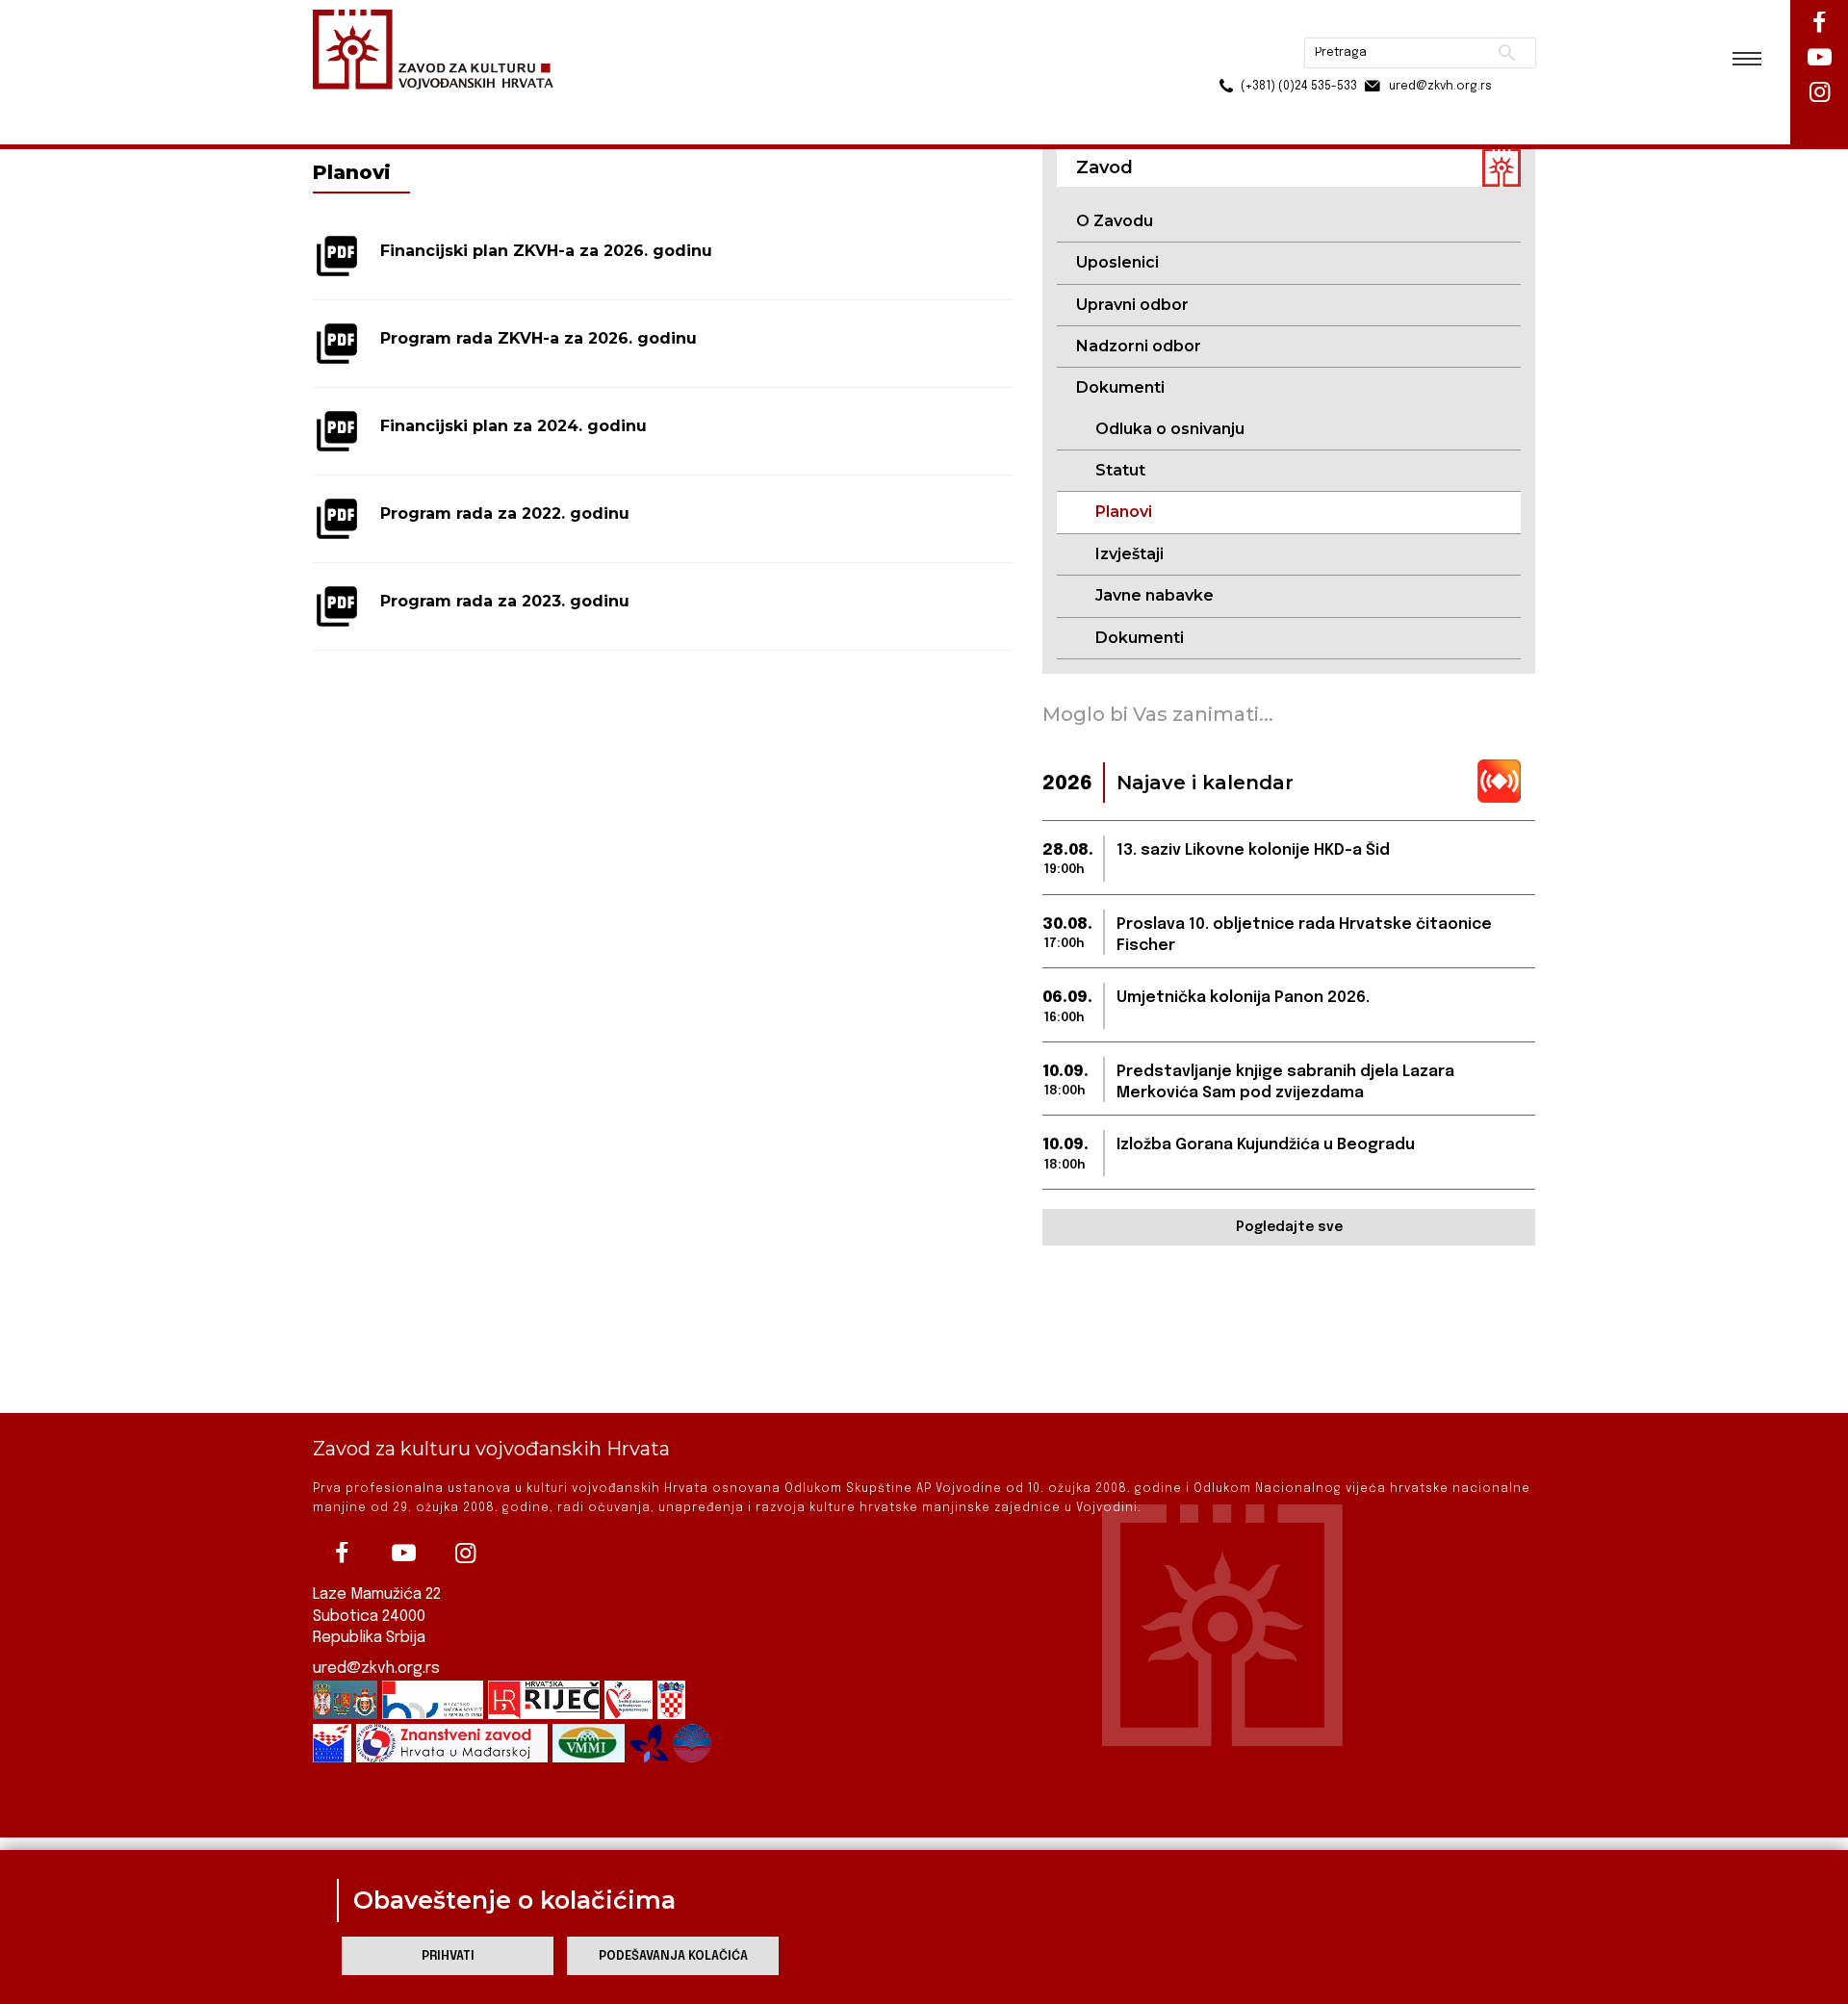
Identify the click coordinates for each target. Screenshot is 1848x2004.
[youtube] (403, 1554)
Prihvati (448, 1956)
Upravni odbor (1132, 305)
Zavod (423, 104)
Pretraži (1435, 24)
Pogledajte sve (1289, 1227)
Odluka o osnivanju (1170, 429)
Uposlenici (1117, 262)
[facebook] (342, 1554)
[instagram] (465, 1554)
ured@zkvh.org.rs (376, 1669)
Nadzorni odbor (1139, 346)
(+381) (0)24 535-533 (1225, 58)
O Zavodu (1115, 221)
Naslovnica (347, 104)
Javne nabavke (1155, 595)
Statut (1120, 470)
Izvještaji (1129, 554)
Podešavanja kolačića (673, 1956)
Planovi (1124, 512)
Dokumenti (1140, 638)
